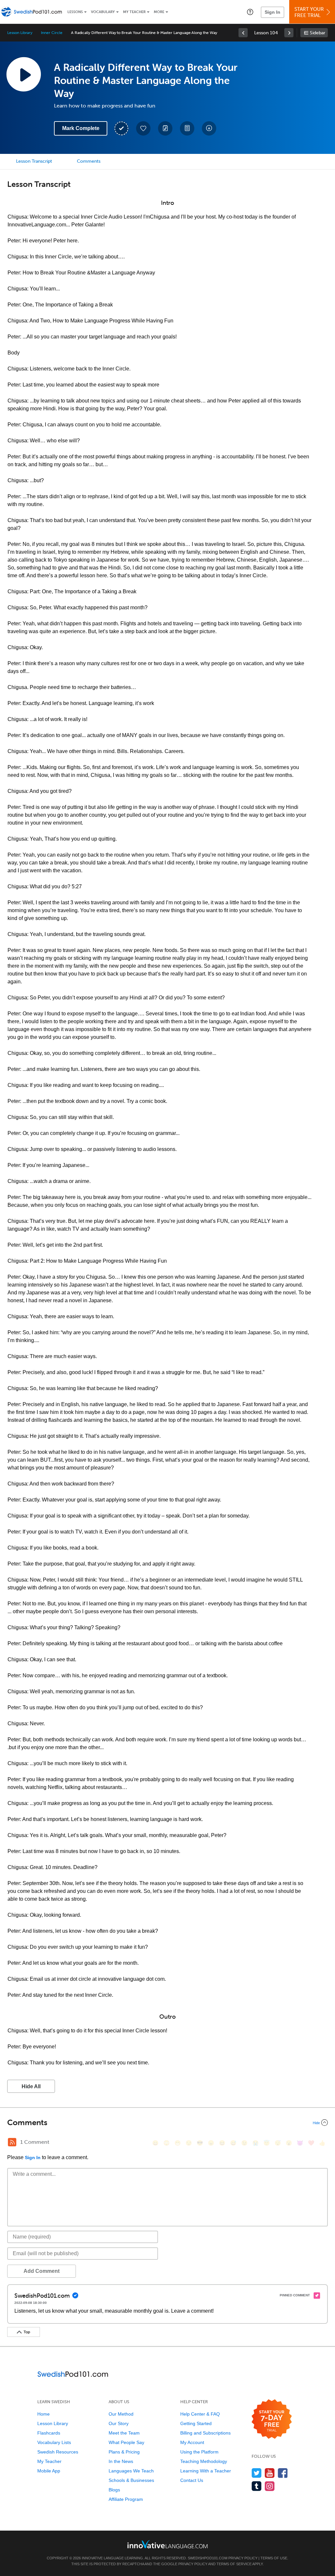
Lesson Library (20, 33)
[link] (243, 33)
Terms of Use (274, 2558)
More (159, 12)
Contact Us (192, 2480)
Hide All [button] (31, 2086)
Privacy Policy (243, 2558)
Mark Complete (81, 128)
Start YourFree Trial (309, 12)
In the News (121, 2461)
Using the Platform (199, 2452)
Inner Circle (52, 33)
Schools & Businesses (131, 2480)
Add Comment (42, 2271)
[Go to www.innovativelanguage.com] (167, 2544)
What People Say (126, 2442)
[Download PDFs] (187, 128)
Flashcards (49, 2433)
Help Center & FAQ (200, 2414)
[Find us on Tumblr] (257, 2486)
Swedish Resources (58, 2452)
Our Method (121, 2414)
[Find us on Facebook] (283, 2473)
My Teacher (134, 12)
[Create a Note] (165, 128)
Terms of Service (234, 2564)
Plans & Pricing (124, 2452)
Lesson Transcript (34, 161)
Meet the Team (124, 2433)
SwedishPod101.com (208, 2558)
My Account (192, 2442)
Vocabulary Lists (54, 2442)
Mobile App (49, 2471)
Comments (89, 161)
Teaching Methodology (204, 2461)
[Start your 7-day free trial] (272, 2419)
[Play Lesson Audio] (24, 74)
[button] (250, 12)
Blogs (114, 2490)
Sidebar (317, 33)
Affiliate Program (126, 2499)
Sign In (273, 12)
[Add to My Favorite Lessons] (143, 128)
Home (44, 2414)
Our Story (119, 2423)
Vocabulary (103, 12)
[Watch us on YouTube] (270, 2473)
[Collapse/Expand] (167, 2123)
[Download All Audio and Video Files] (209, 128)
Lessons (75, 12)
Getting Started (196, 2423)
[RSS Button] (12, 2142)
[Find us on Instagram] (270, 2486)
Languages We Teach (131, 2471)
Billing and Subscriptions (205, 2433)
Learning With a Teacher (206, 2471)
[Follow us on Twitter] (257, 2473)
